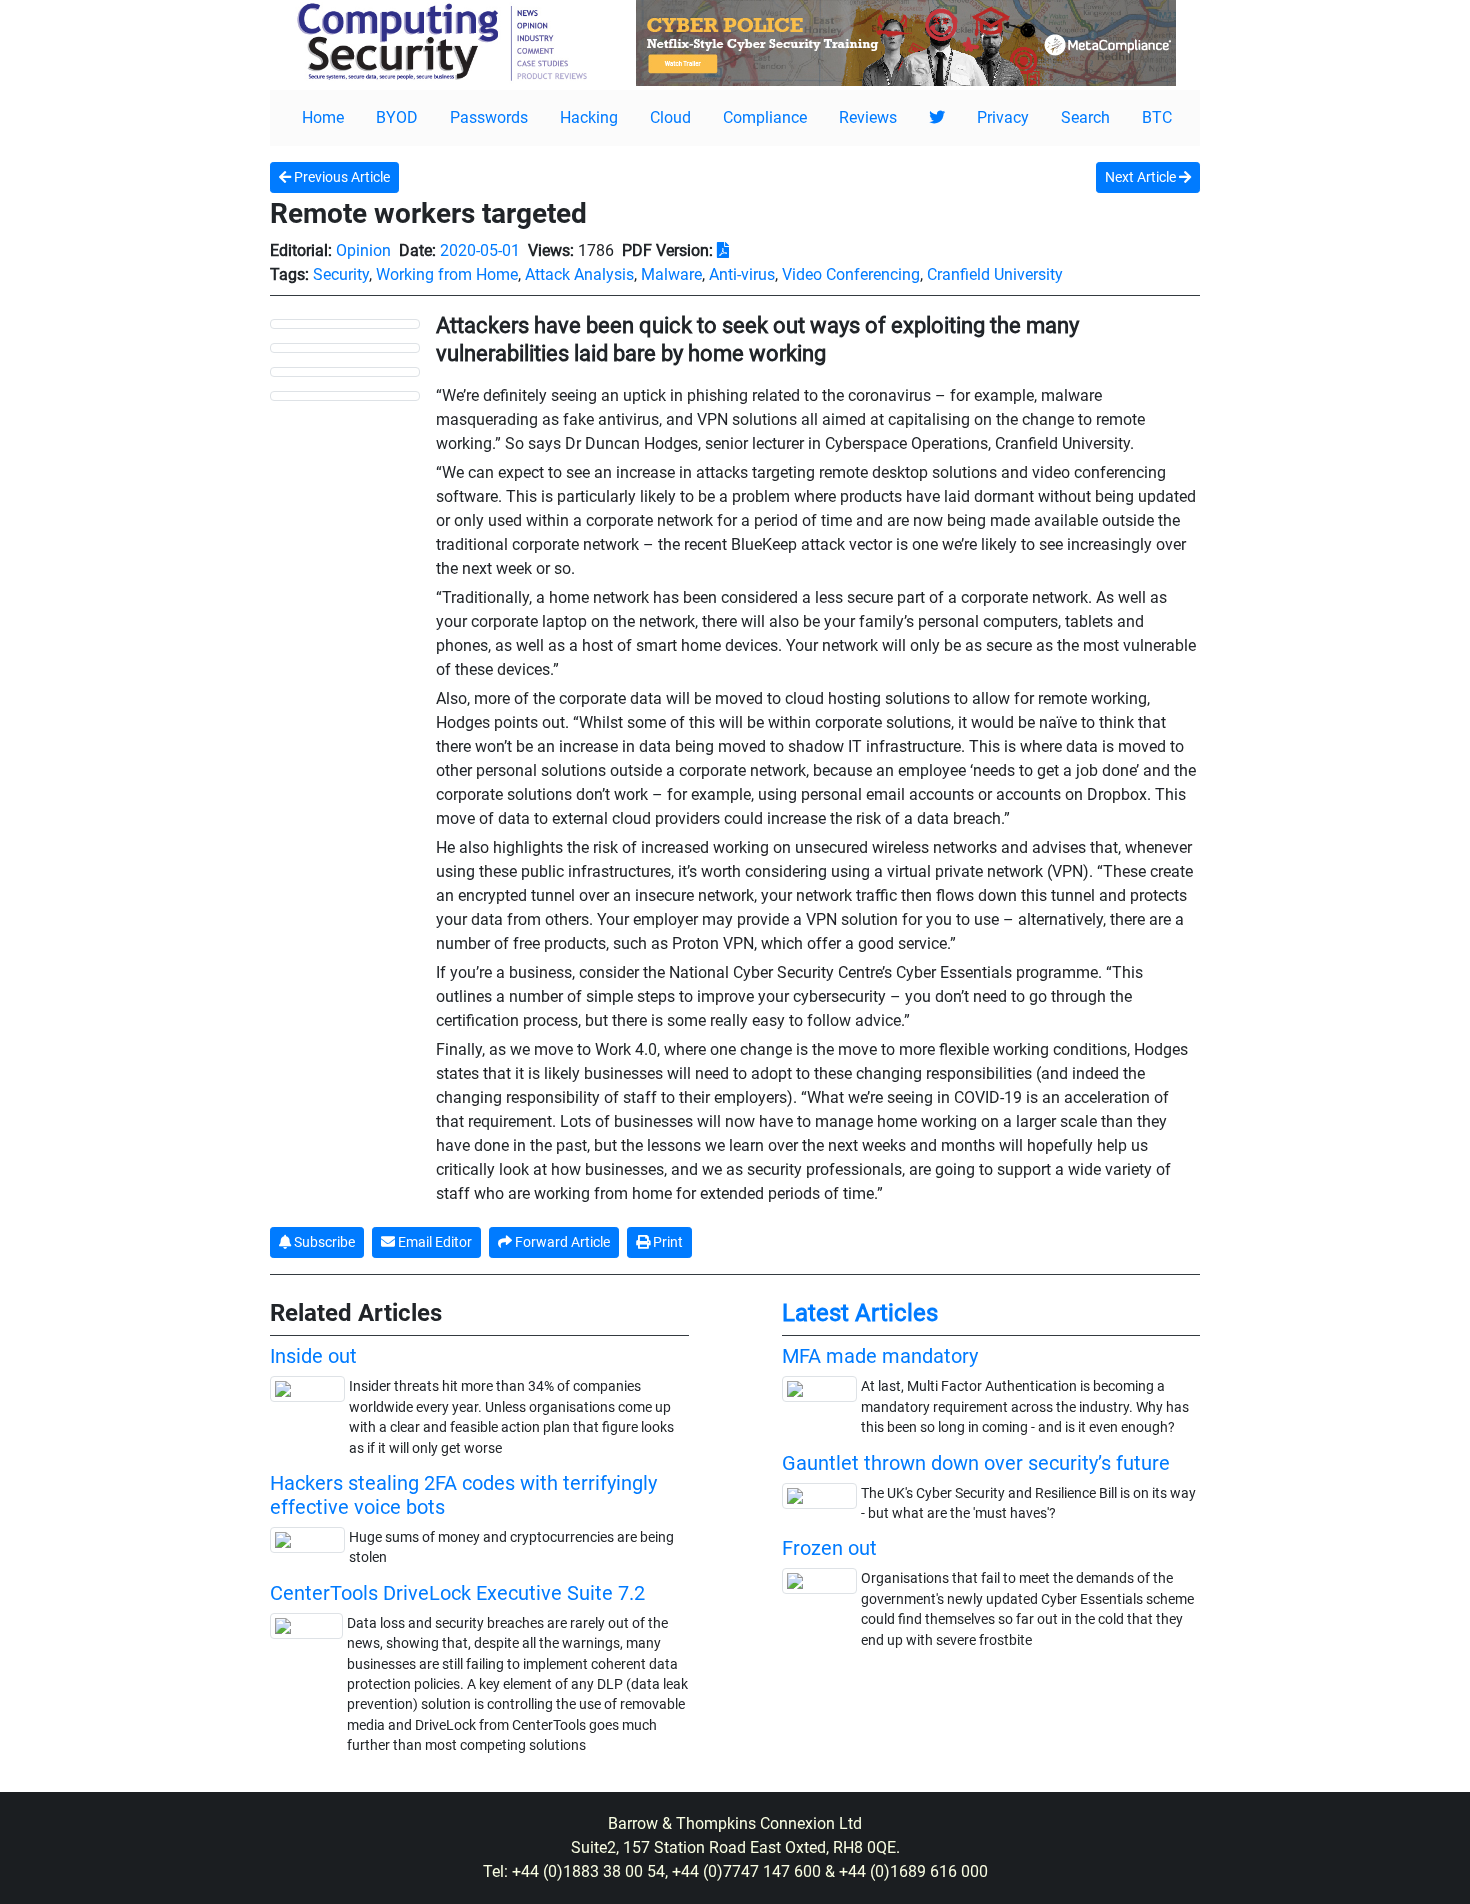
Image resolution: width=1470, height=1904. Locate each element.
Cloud (670, 117)
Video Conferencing (851, 274)
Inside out (313, 1356)
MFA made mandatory (880, 1356)
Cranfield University (995, 274)
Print (666, 1242)
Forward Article (561, 1242)
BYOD (397, 117)
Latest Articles (860, 1313)
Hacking (589, 117)
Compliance (765, 117)
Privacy (1003, 117)
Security (341, 274)
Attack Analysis (579, 274)
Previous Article (340, 177)
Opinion (363, 250)
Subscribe (323, 1242)
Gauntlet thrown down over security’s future (976, 1463)
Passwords (489, 117)
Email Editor (433, 1242)
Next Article (1142, 177)
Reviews (868, 117)
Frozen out (829, 1548)
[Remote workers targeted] (345, 323)
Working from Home (447, 274)
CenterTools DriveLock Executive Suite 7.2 (457, 1593)
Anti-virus (742, 274)
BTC (1157, 117)
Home (323, 117)
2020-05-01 (480, 250)
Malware (671, 274)
